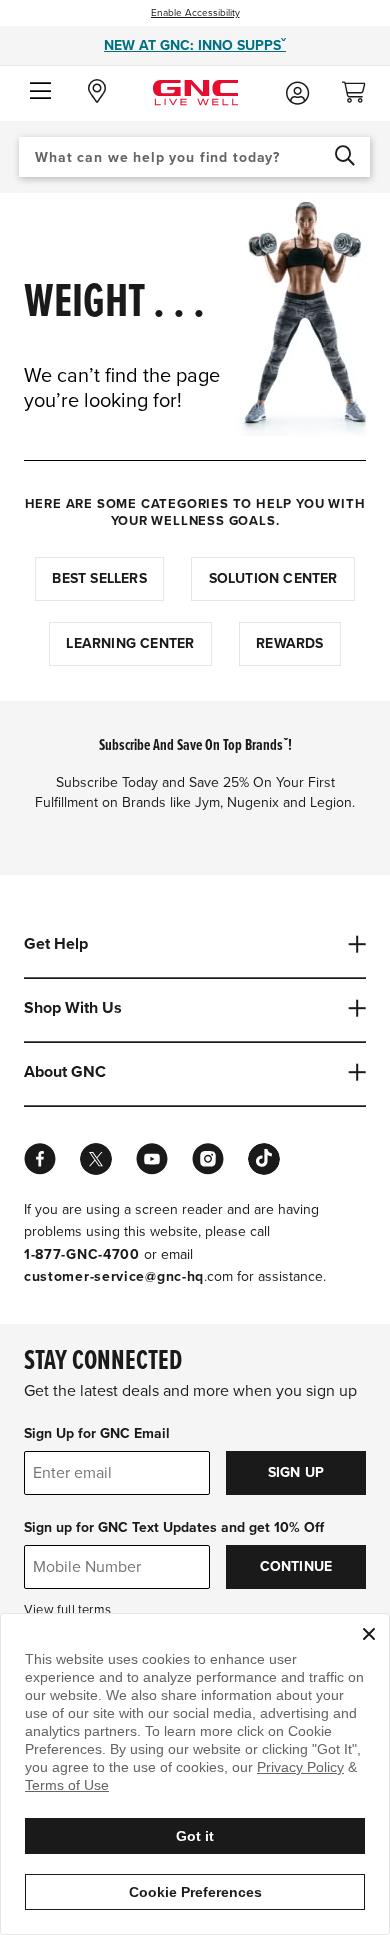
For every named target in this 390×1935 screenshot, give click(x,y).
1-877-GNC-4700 (82, 1254)
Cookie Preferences (195, 1892)
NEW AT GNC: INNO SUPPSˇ (195, 45)
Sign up (296, 1472)
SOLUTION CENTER (273, 578)
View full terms (67, 1610)
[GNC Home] (195, 91)
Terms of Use (67, 1785)
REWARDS (289, 643)
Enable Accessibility (195, 13)
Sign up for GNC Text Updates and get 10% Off (174, 1527)
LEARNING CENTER (130, 643)
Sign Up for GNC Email (97, 1433)
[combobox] (194, 157)
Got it (195, 1836)
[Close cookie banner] (369, 1634)
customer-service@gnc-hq (114, 1276)
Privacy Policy (300, 1767)
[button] (40, 92)
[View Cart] (362, 86)
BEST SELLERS (99, 578)
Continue (296, 1566)
